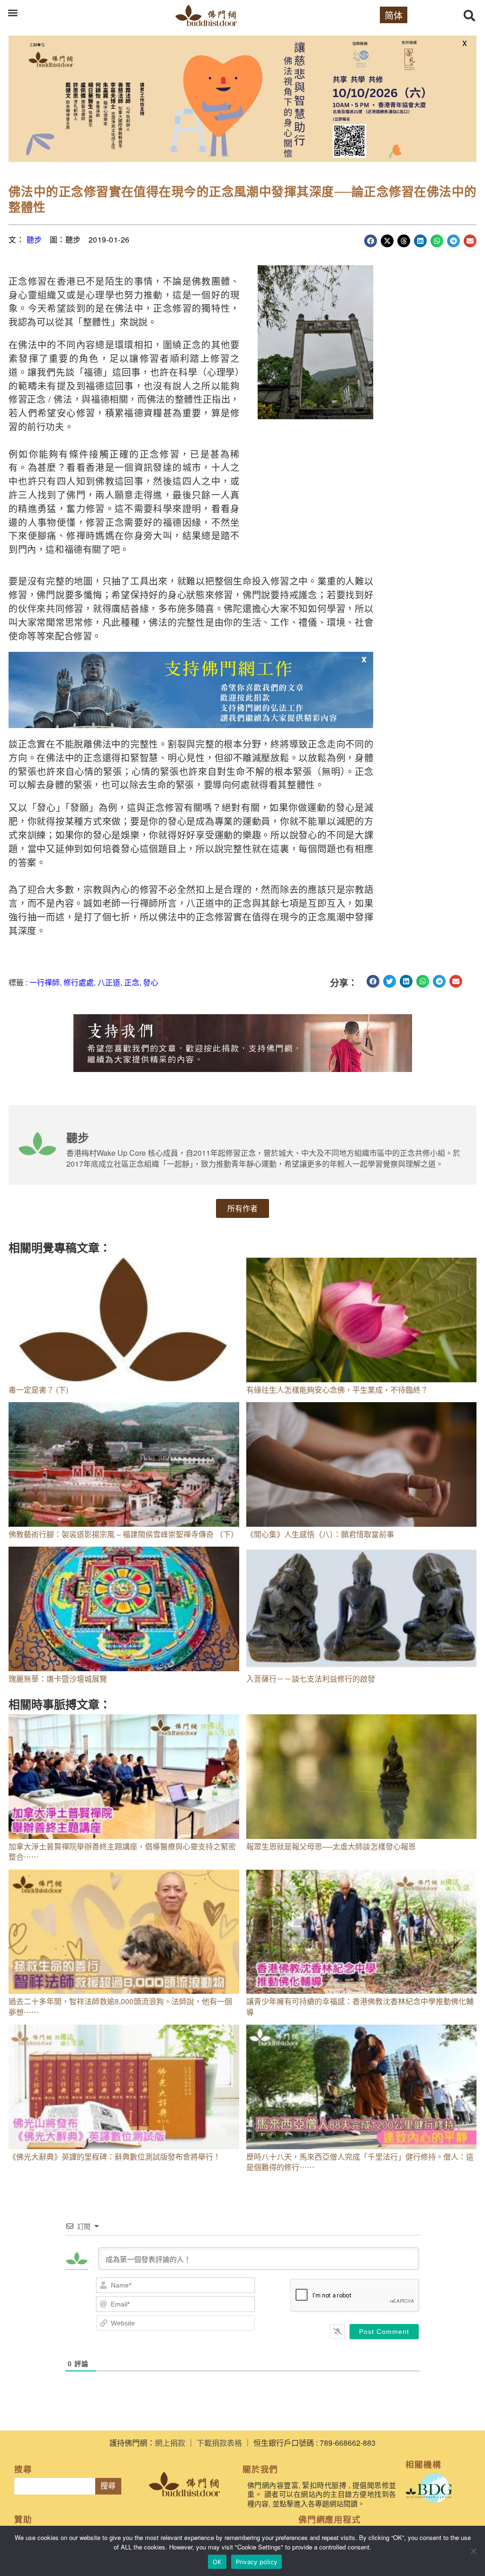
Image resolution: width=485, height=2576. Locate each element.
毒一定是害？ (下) (38, 1390)
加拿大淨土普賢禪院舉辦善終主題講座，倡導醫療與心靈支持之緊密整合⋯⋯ (122, 1851)
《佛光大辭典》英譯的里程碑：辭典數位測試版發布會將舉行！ (115, 2157)
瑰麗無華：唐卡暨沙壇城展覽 (58, 1679)
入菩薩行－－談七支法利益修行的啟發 (311, 1679)
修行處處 (79, 982)
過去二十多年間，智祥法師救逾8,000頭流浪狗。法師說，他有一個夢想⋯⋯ (120, 2006)
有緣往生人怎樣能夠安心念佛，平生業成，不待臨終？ (337, 1390)
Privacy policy (257, 2562)
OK (217, 2562)
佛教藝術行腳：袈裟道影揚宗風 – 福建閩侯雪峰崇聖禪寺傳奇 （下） (123, 1534)
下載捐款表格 (219, 2443)
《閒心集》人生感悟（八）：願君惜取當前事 (320, 1534)
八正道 (109, 982)
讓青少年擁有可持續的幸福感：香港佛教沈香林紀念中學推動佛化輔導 (360, 2006)
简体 (394, 15)
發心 (151, 982)
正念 (132, 982)
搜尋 (108, 2486)
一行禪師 (45, 982)
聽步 (34, 239)
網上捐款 (170, 2443)
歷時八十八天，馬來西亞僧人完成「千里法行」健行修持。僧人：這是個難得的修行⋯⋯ (360, 2162)
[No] (473, 2551)
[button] (13, 13)
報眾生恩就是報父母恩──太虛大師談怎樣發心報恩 (331, 1846)
